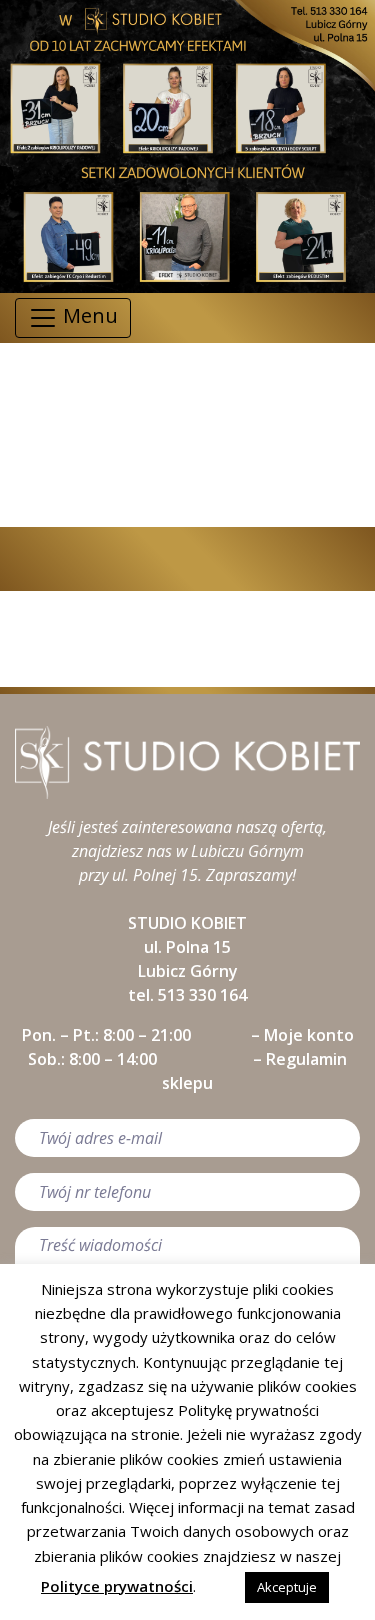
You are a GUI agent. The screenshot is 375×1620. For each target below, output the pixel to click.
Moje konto (309, 1035)
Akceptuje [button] (287, 1587)
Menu (88, 315)
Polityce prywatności (117, 1586)
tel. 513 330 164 (187, 995)
